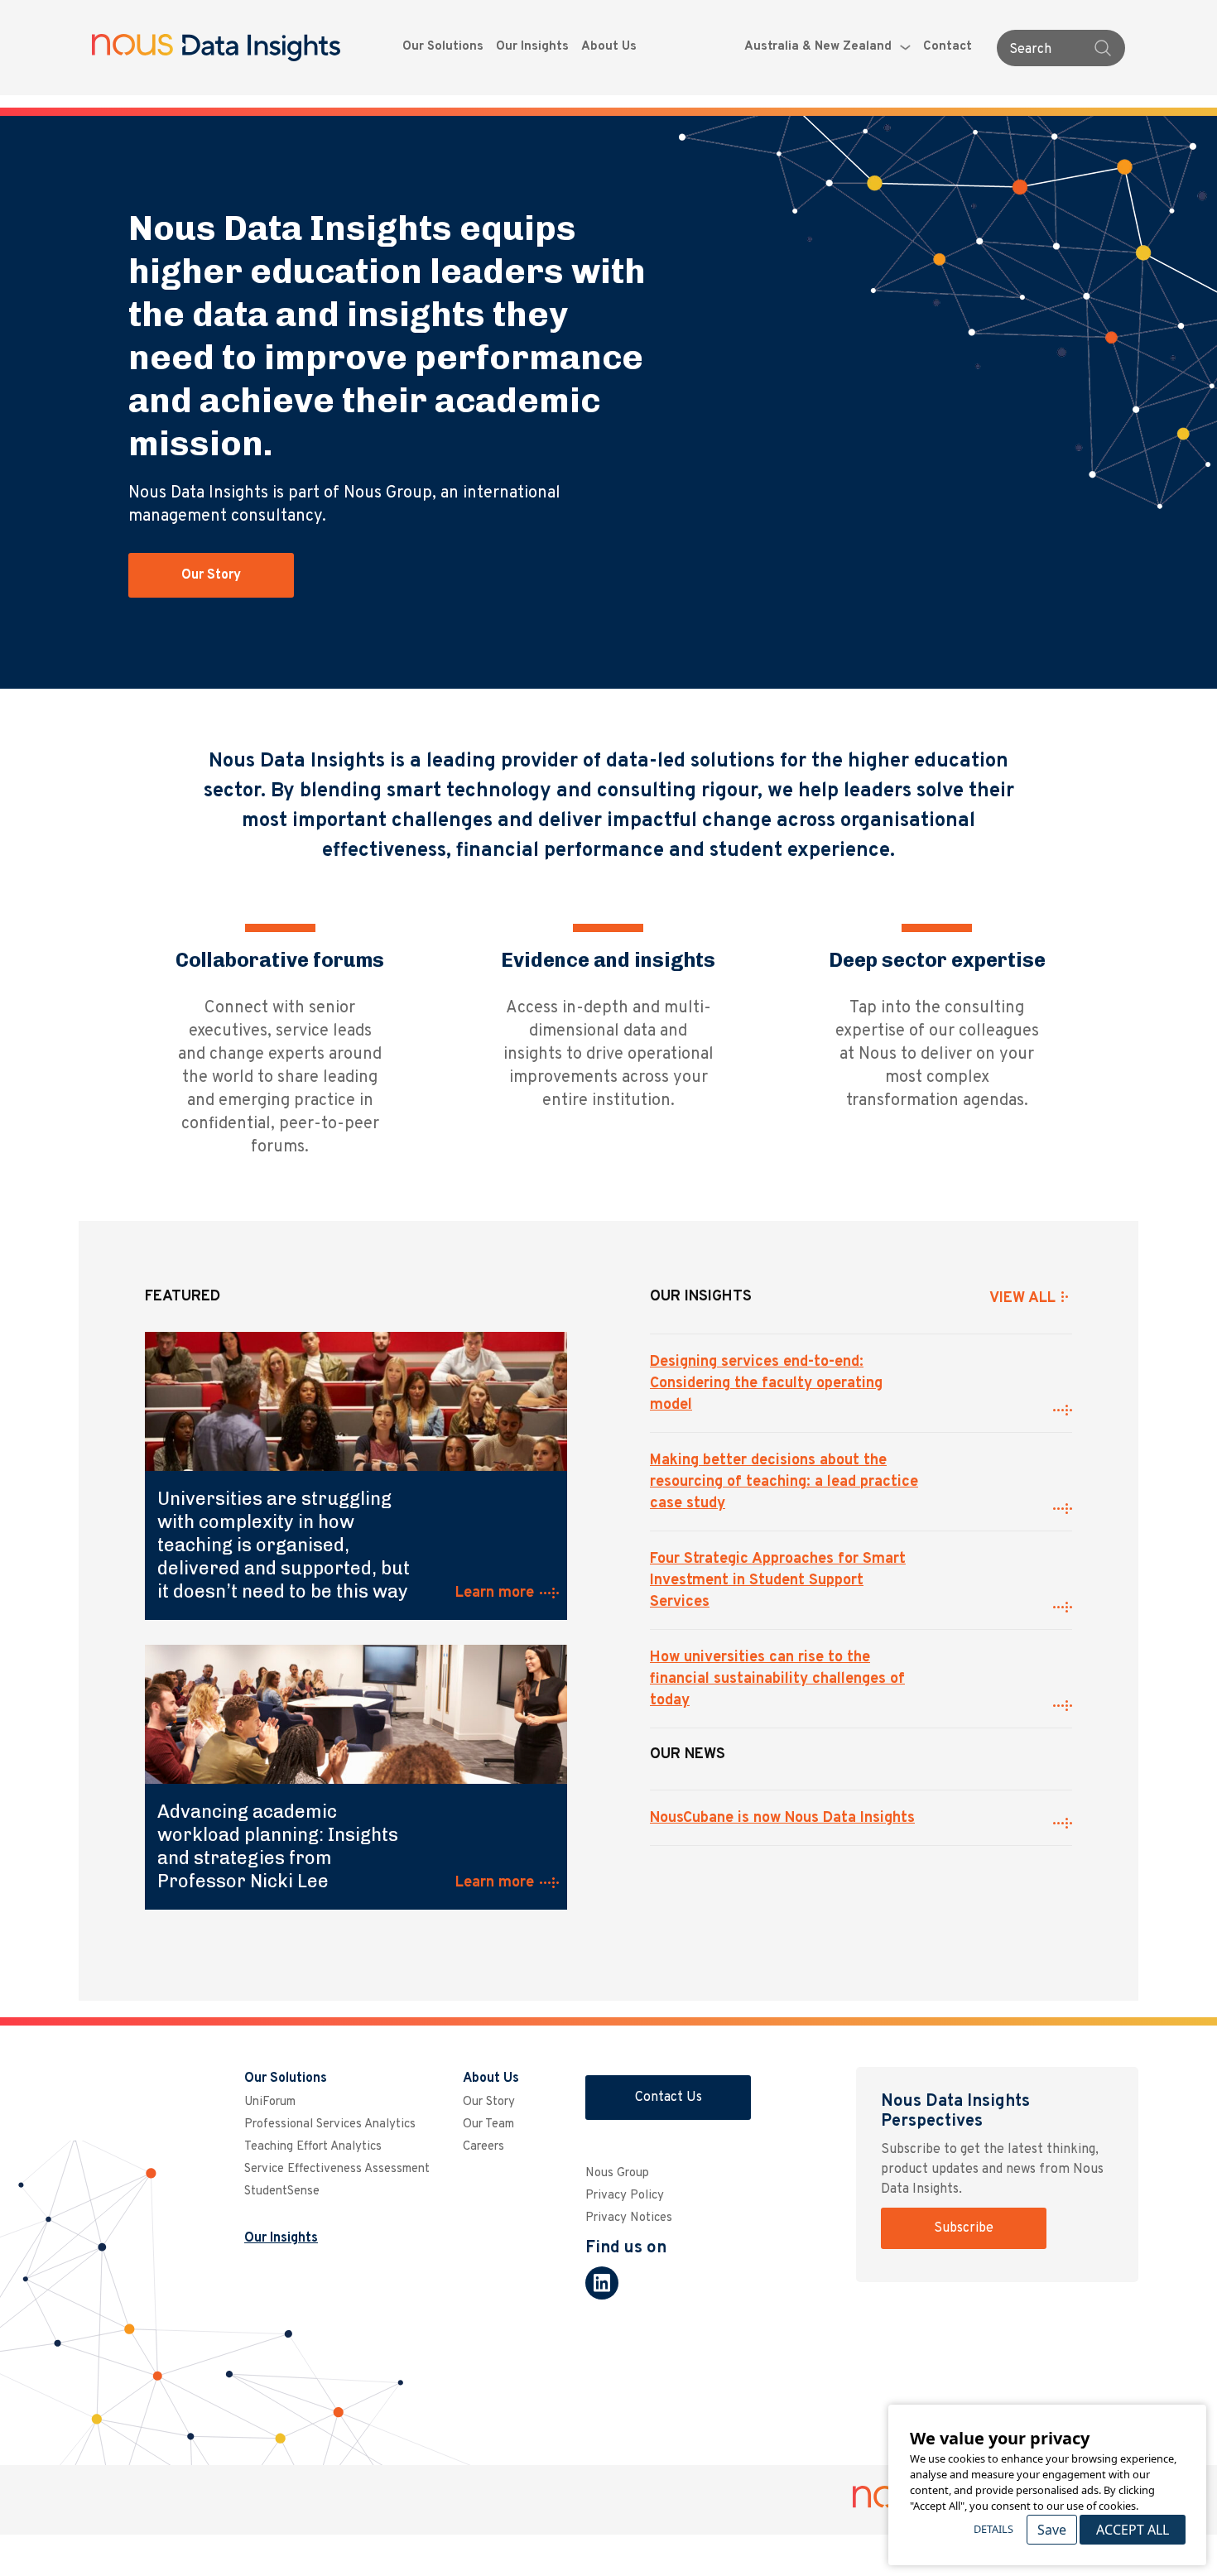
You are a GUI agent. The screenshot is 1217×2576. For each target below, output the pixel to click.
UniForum (270, 2102)
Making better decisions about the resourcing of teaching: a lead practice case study (784, 1482)
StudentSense (282, 2192)
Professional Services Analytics (330, 2124)
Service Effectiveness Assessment (337, 2169)
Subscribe (964, 2228)
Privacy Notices (629, 2218)
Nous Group (617, 2173)
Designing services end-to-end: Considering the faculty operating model (766, 1384)
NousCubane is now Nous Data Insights (782, 1818)
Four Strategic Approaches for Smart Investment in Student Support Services (778, 1581)
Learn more (495, 1593)
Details (993, 2529)
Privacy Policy (625, 2196)
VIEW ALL (1022, 1298)
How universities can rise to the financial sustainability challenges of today (777, 1679)
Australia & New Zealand (818, 47)
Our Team (488, 2124)
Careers (483, 2147)
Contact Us (669, 2098)
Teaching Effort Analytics (313, 2147)
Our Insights (532, 47)
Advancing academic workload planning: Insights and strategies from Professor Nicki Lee (278, 1846)
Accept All (1133, 2530)
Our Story (211, 575)
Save (1052, 2530)
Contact (948, 47)
